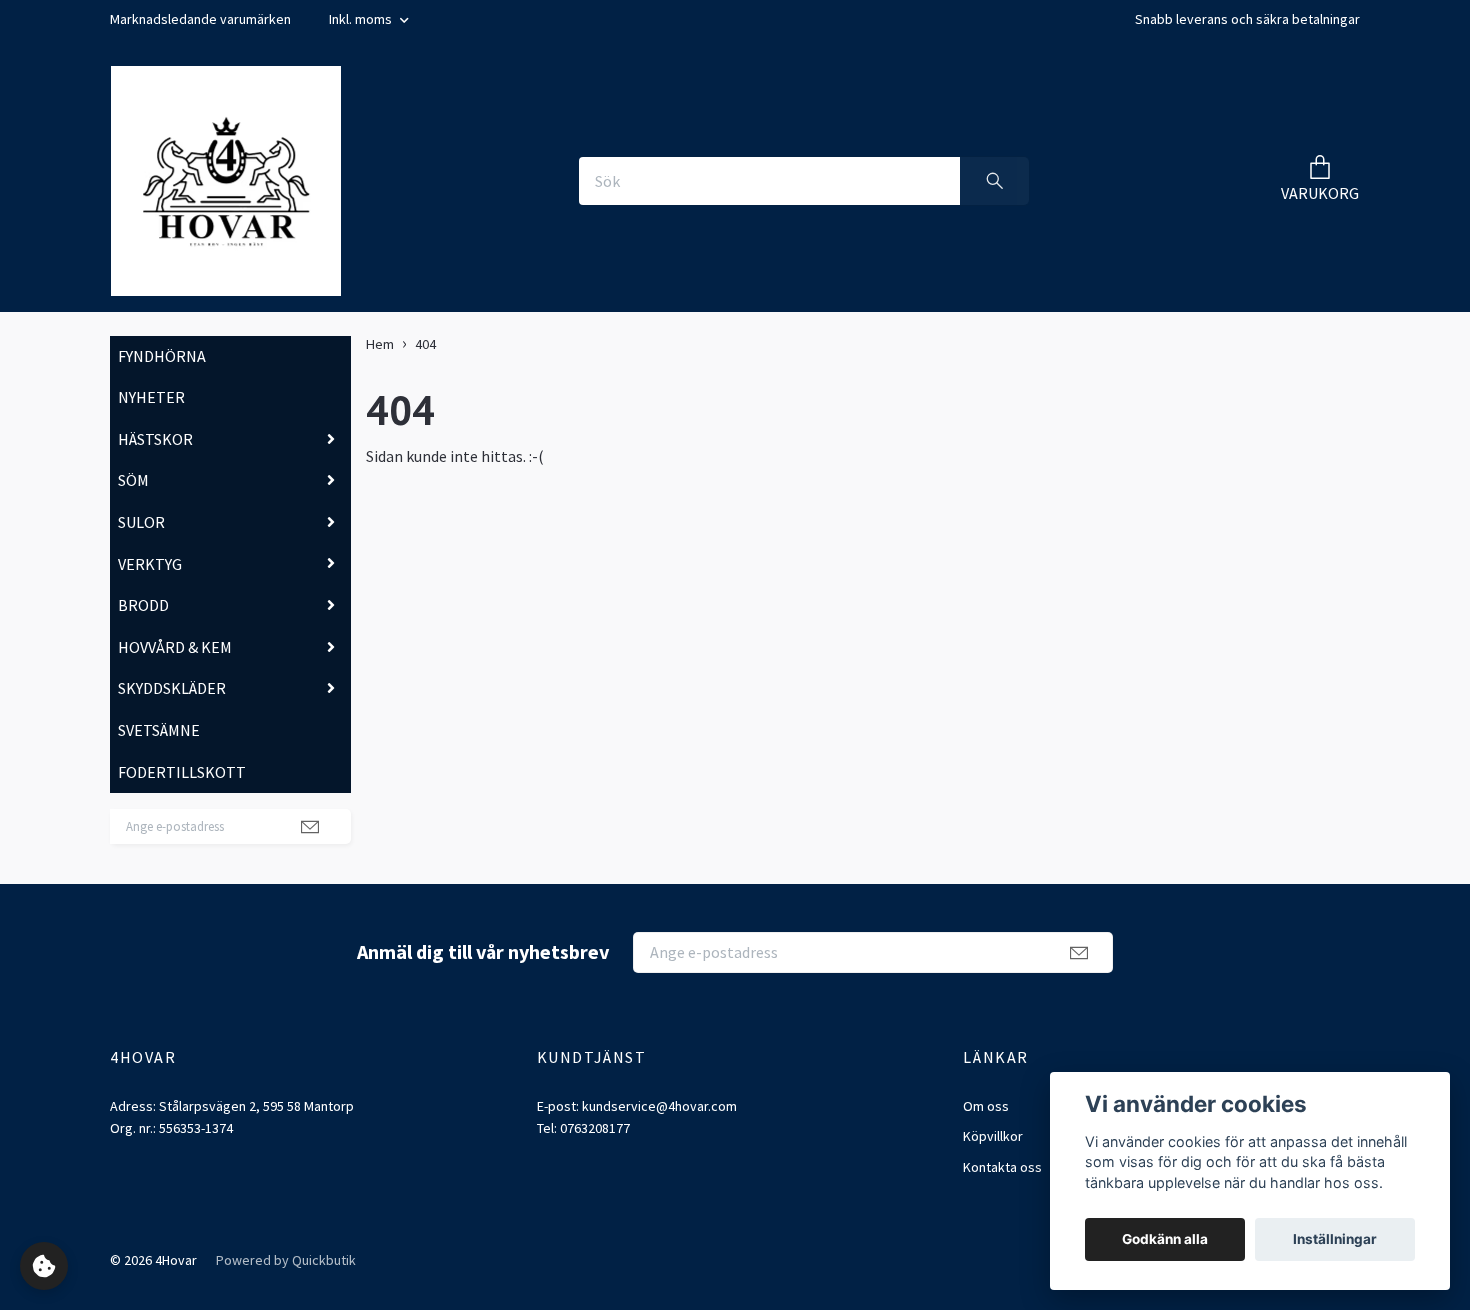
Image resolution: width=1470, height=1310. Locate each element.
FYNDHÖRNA (162, 356)
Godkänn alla (1165, 1239)
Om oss (986, 1106)
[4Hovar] (226, 181)
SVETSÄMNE (159, 730)
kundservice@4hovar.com (659, 1106)
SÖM (133, 480)
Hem (380, 344)
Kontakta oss (1002, 1167)
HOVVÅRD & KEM (175, 647)
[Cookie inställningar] (44, 1266)
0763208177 (595, 1128)
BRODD (143, 605)
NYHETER (151, 397)
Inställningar (1335, 1239)
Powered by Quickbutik (286, 1260)
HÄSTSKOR (155, 439)
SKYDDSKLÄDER (172, 688)
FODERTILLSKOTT (182, 772)
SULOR (141, 522)
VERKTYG (150, 564)
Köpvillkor (993, 1136)
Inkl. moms (362, 19)
